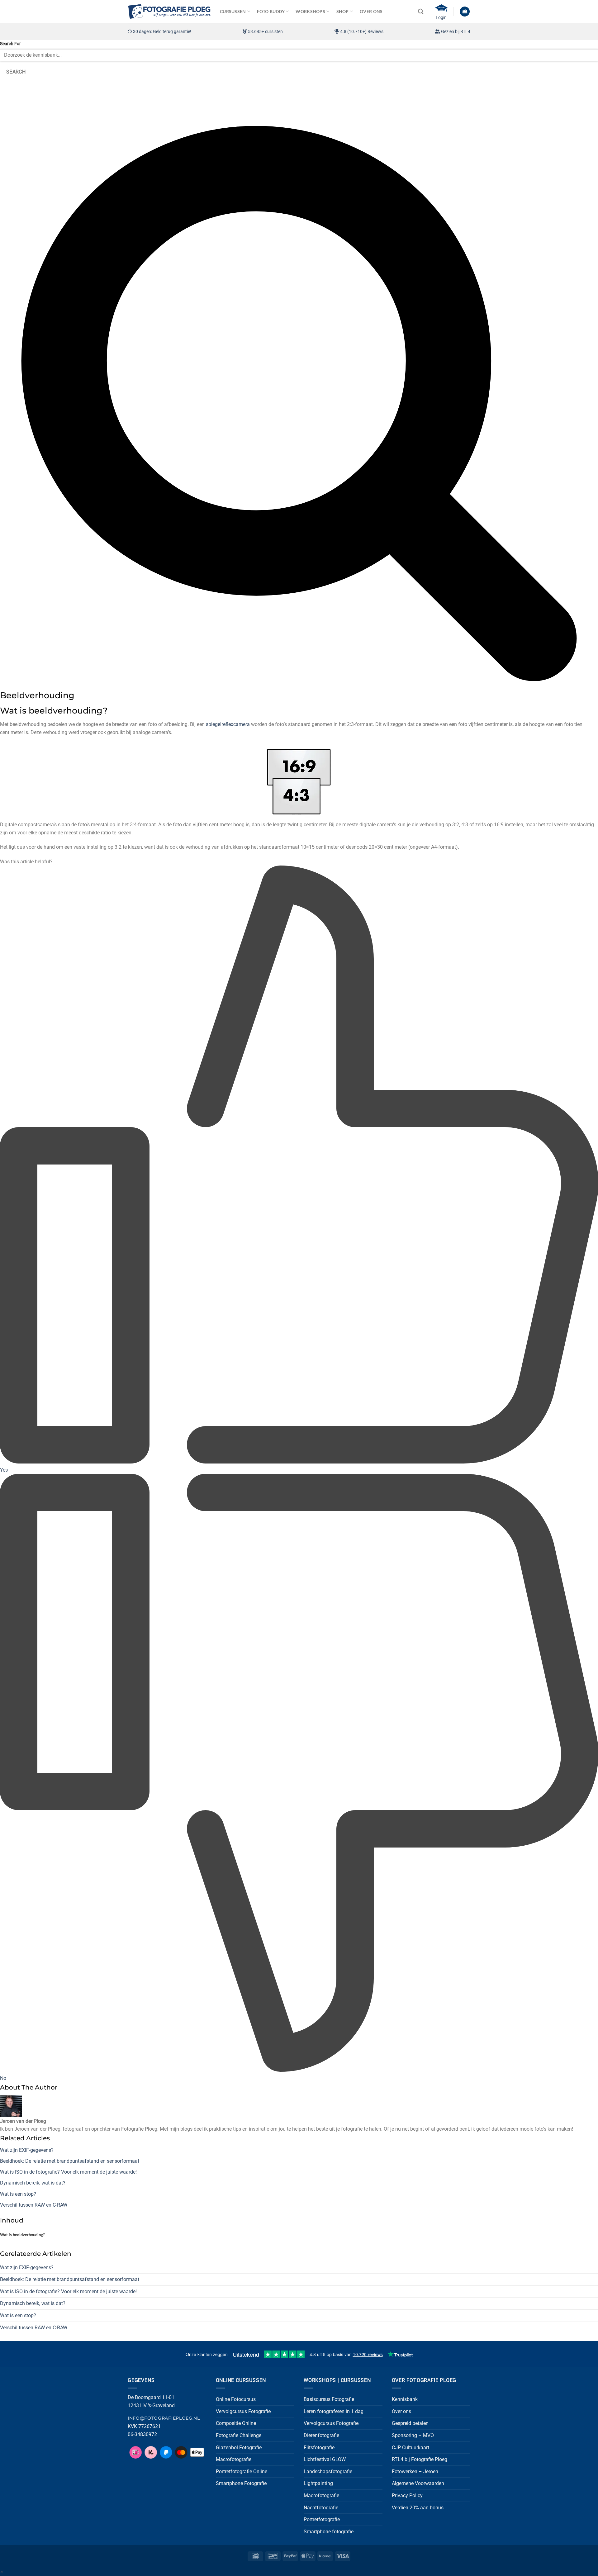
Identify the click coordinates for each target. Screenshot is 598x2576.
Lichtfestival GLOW (325, 2459)
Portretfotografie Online (242, 2472)
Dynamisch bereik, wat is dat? (33, 2183)
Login (441, 17)
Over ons (401, 2411)
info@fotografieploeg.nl (164, 2418)
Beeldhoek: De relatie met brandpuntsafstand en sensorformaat (70, 2161)
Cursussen (233, 11)
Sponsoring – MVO (413, 2435)
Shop (343, 11)
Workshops (310, 11)
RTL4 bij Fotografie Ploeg (420, 2459)
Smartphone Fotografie (241, 2483)
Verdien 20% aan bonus (418, 2508)
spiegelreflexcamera (228, 724)
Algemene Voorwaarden (418, 2483)
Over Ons (371, 11)
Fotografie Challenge (239, 2435)
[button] (465, 12)
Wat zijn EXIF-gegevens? (27, 2150)
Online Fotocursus (236, 2399)
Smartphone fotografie (329, 2532)
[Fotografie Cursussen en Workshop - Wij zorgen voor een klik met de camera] (169, 11)
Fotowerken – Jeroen (415, 2472)
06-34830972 (142, 2434)
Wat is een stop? (18, 2194)
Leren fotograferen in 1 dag (334, 2411)
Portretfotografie (322, 2519)
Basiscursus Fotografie (329, 2399)
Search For (10, 44)
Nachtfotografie (321, 2508)
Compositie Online (236, 2423)
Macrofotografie (234, 2459)
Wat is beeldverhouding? (22, 2235)
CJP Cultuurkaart (411, 2448)
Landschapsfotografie (328, 2472)
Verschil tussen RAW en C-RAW (34, 2205)
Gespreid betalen (410, 2423)
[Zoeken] (421, 12)
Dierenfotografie (321, 2435)
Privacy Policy (407, 2495)
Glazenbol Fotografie (239, 2448)
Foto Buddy (271, 11)
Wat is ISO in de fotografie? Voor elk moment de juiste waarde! (68, 2172)
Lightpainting (318, 2483)
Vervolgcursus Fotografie (243, 2411)
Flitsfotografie (319, 2448)
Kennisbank (405, 2399)
